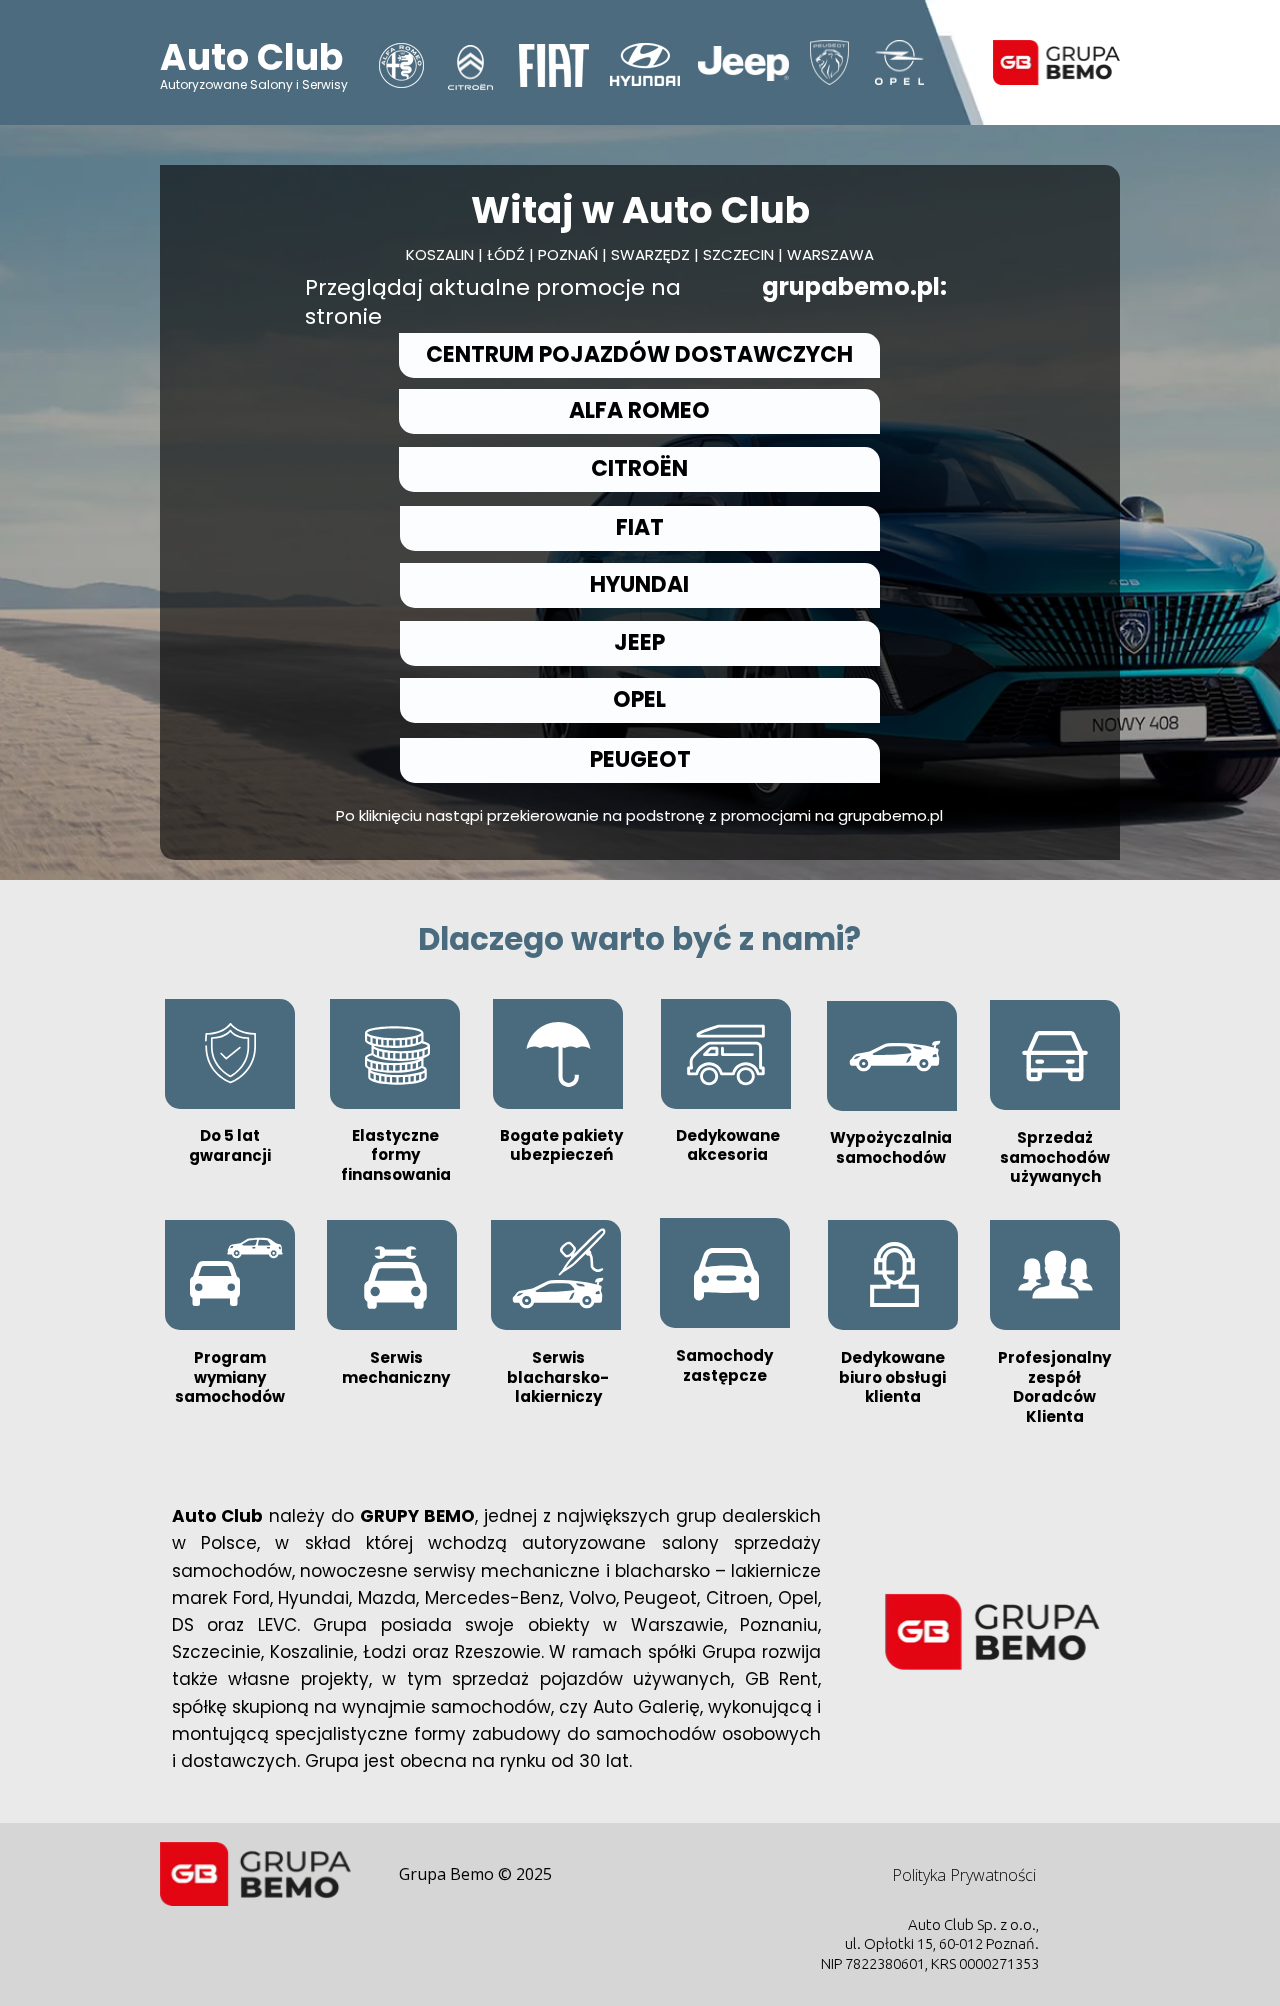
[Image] (470, 67)
